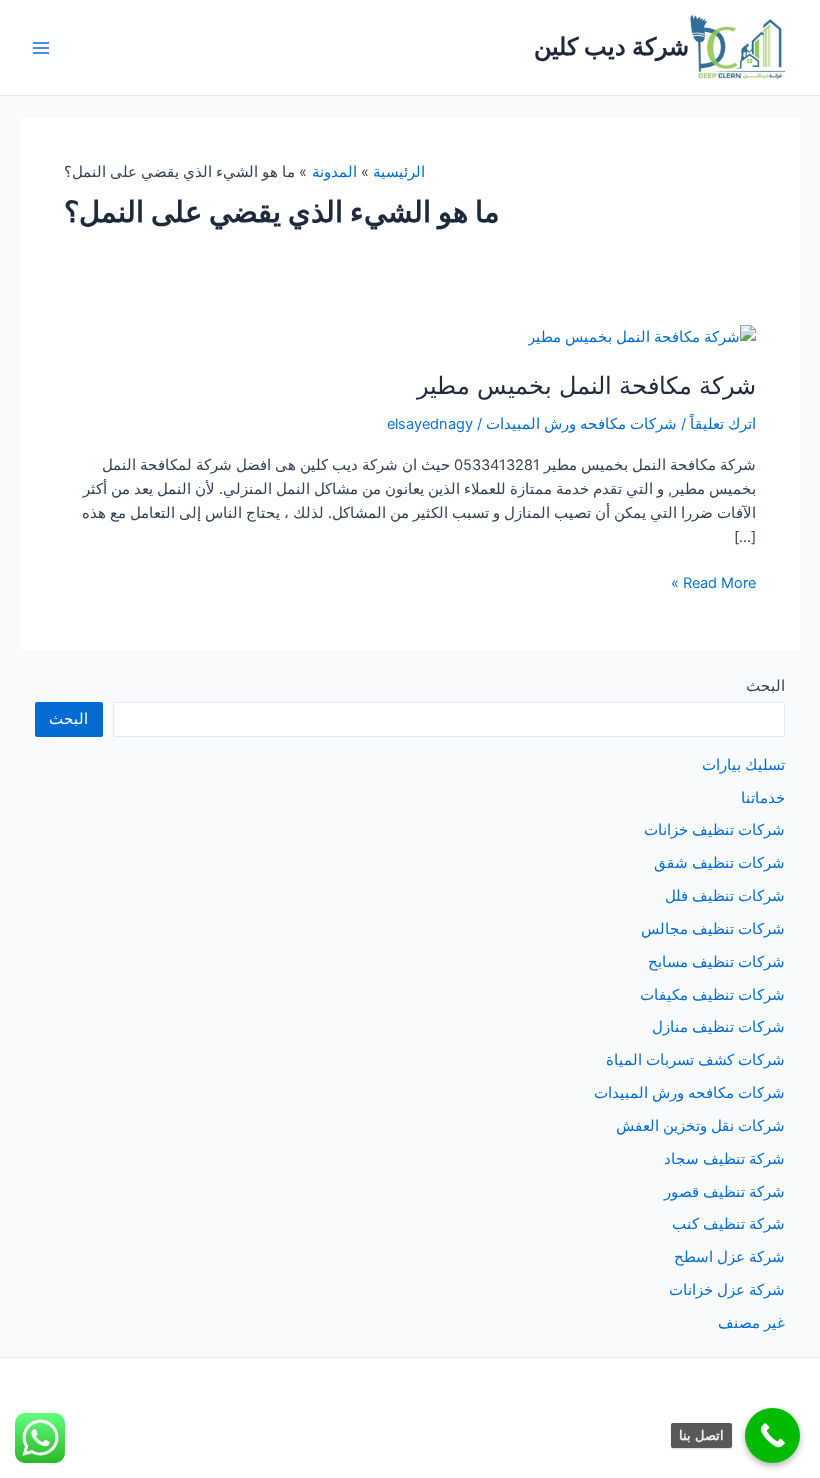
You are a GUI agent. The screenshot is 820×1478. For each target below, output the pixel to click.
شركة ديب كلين (611, 46)
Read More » (713, 584)
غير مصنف (751, 1323)
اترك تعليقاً (723, 424)
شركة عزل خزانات (727, 1290)
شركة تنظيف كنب (728, 1224)
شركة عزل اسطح (729, 1257)
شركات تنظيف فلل (725, 896)
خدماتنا (763, 798)
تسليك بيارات (743, 765)
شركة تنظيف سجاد (724, 1159)
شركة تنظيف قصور (724, 1192)
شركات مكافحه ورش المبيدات (581, 424)
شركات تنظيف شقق (719, 863)
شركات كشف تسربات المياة (695, 1060)
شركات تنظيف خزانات (714, 830)
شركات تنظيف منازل (718, 1027)
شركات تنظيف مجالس (713, 929)
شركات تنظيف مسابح (716, 962)
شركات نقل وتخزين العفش (700, 1126)
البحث (765, 686)
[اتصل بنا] (772, 1435)
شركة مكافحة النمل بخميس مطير (586, 385)
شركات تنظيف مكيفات (712, 995)
